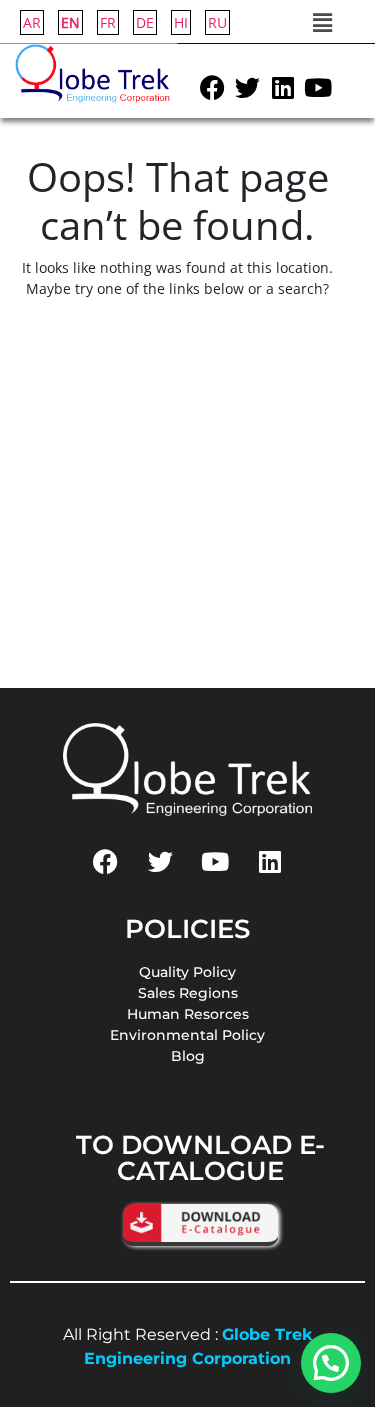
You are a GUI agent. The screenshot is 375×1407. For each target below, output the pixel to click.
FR (108, 22)
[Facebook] (213, 88)
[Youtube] (318, 88)
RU (217, 22)
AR (32, 22)
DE (145, 22)
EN (70, 22)
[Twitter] (248, 88)
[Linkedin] (283, 88)
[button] (322, 22)
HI (181, 22)
